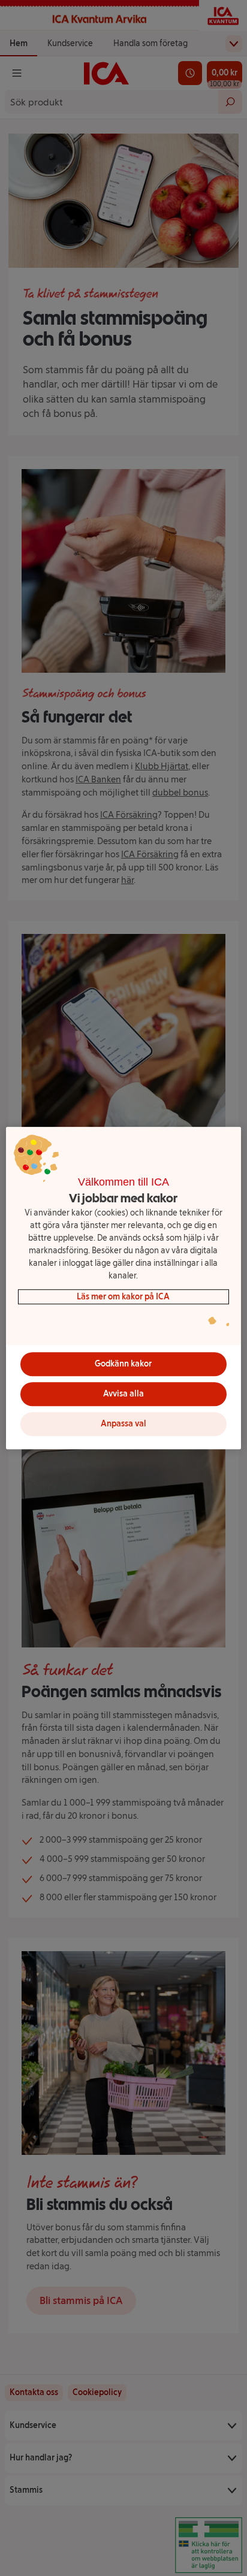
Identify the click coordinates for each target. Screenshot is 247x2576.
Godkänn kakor (123, 1364)
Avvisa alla (123, 1394)
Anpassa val (123, 1424)
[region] (123, 1288)
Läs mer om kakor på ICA (123, 1297)
